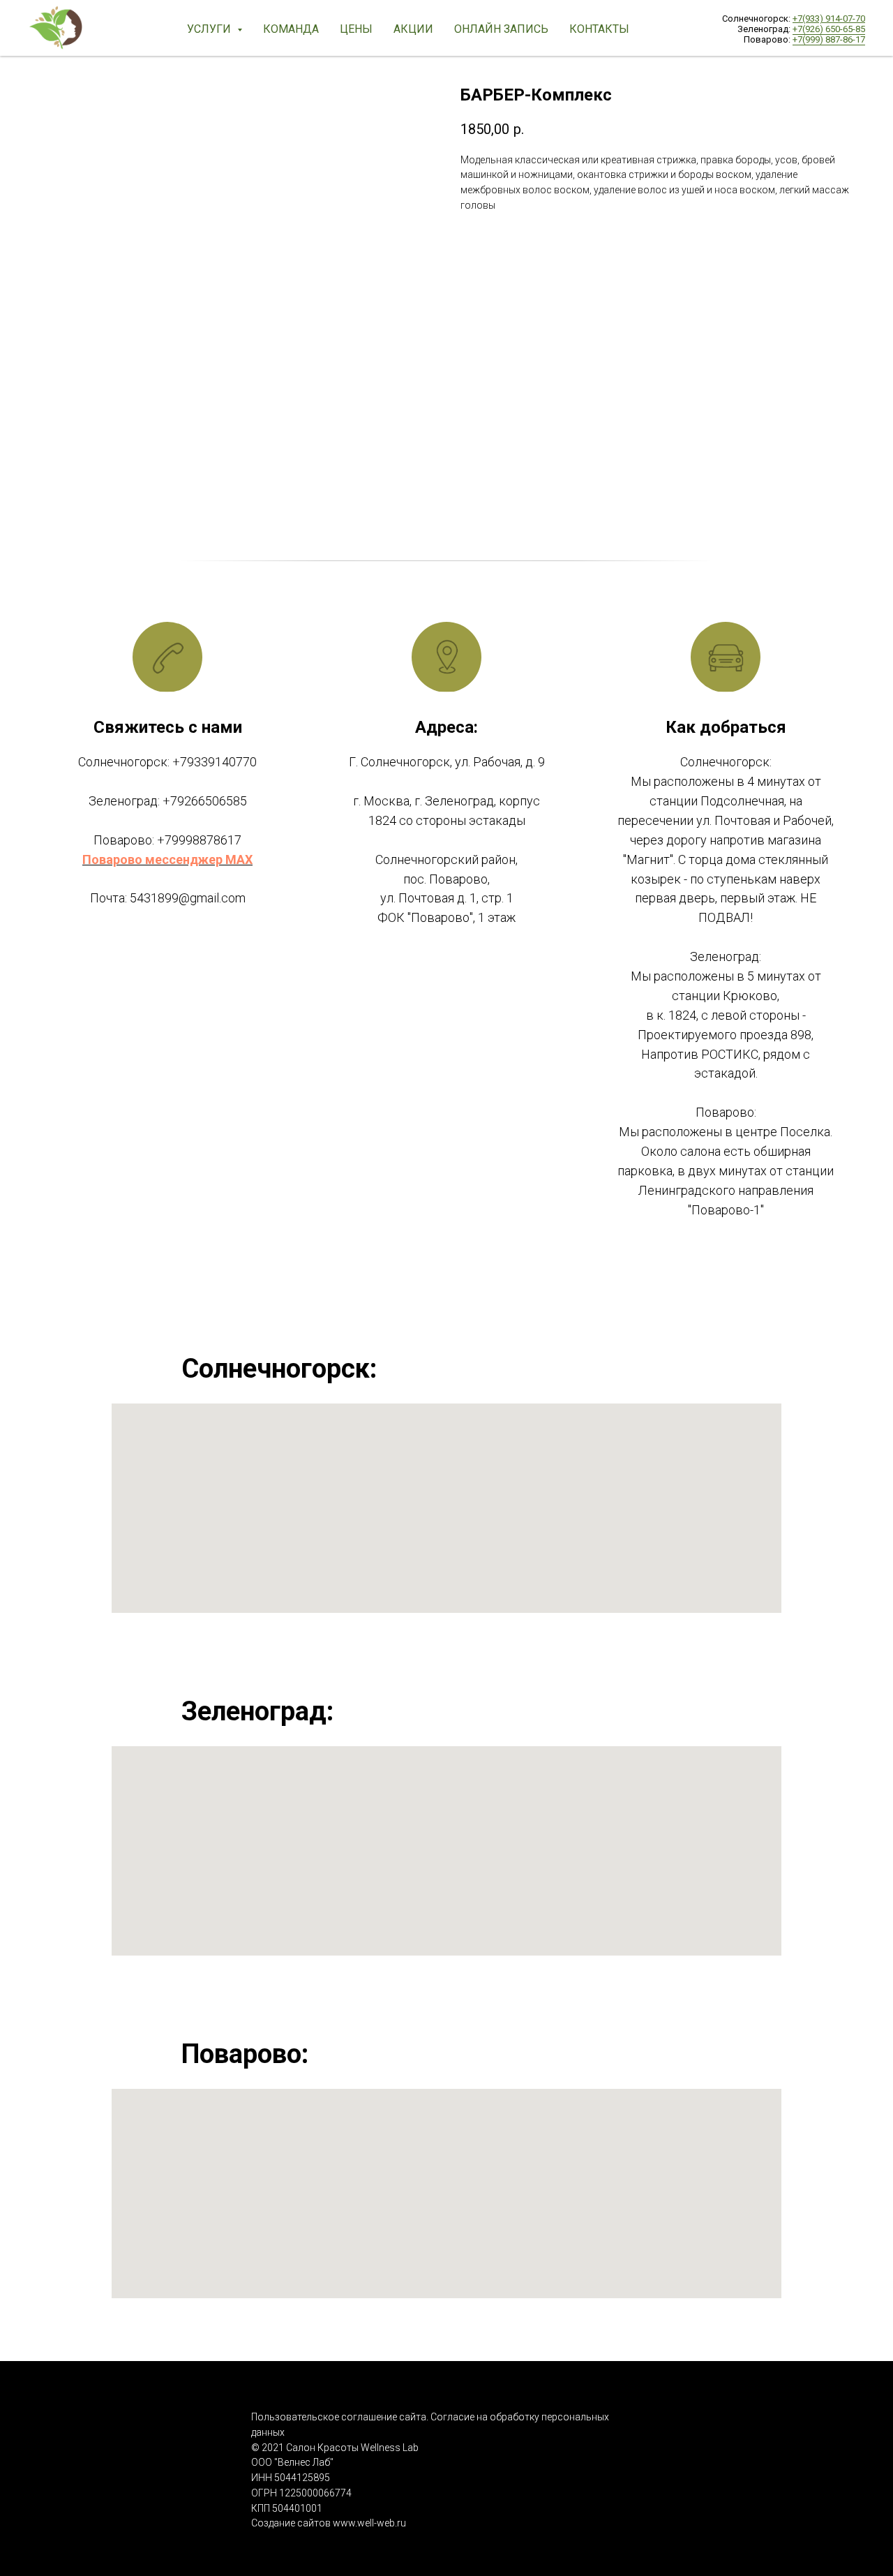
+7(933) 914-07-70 (829, 18)
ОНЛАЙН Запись (501, 29)
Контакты (599, 29)
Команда (291, 29)
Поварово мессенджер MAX (167, 859)
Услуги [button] (210, 29)
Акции (413, 29)
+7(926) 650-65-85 (829, 29)
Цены (356, 29)
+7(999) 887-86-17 (829, 39)
